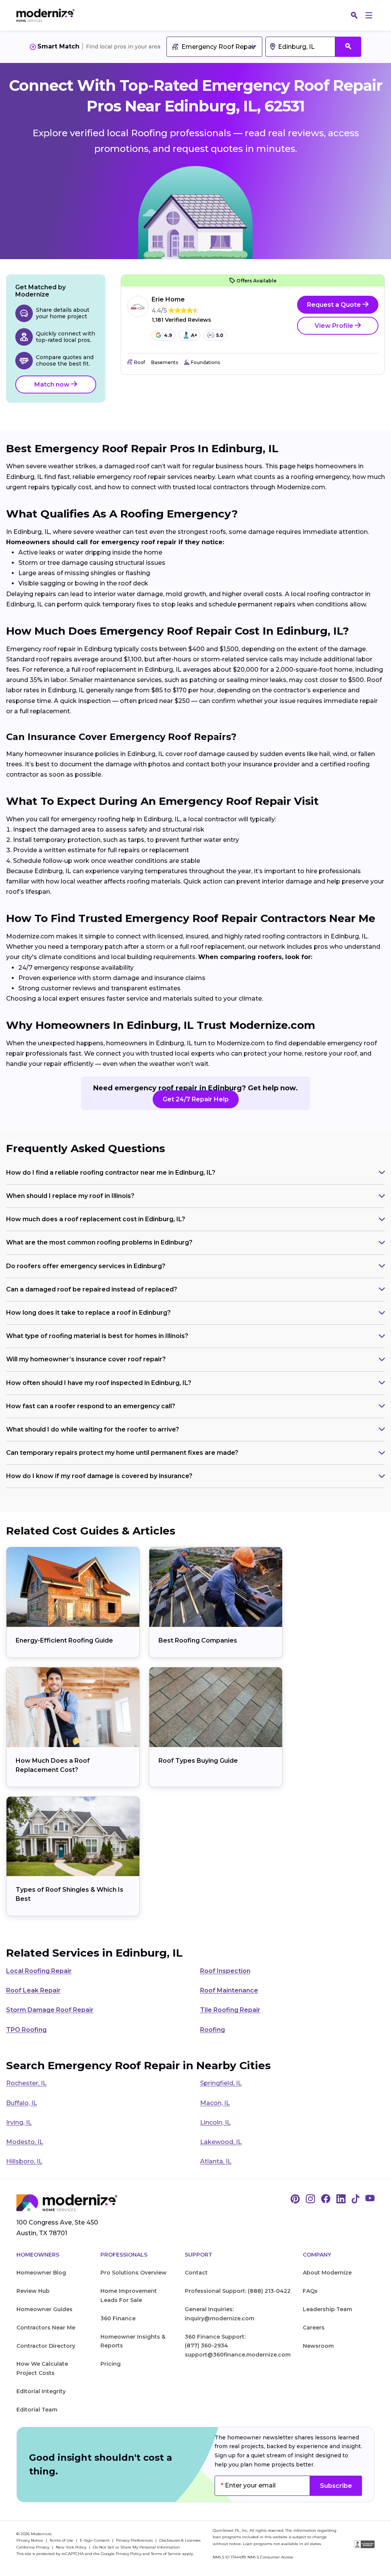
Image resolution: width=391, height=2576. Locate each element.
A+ (194, 335)
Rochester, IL (26, 2083)
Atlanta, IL (216, 2161)
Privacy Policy (128, 2554)
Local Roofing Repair (39, 1971)
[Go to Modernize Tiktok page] (355, 2199)
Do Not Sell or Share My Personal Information (136, 2547)
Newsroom (318, 2346)
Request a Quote (335, 305)
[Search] (354, 15)
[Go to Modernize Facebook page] (326, 2199)
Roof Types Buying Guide (198, 1761)
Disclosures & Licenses (180, 2540)
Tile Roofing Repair (230, 2010)
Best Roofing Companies (198, 1640)
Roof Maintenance (229, 1990)
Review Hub (33, 2291)
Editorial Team (37, 2410)
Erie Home (168, 299)
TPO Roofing (26, 2030)
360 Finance (118, 2318)
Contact (196, 2273)
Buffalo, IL (22, 2103)
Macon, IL (215, 2103)
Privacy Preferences (135, 2540)
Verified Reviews (181, 320)
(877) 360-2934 (206, 2345)
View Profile (335, 326)
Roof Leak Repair (33, 1990)
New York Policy (72, 2547)
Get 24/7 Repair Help (196, 1099)
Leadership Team (327, 2309)
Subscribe (336, 2486)
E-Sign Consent (95, 2540)
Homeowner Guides (44, 2309)
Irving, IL (19, 2122)
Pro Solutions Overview (133, 2273)
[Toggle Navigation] (369, 15)
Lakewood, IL (221, 2142)
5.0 (220, 335)
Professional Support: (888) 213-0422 (238, 2291)
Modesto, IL (25, 2142)
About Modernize (327, 2273)
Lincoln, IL (215, 2122)
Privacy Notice (30, 2540)
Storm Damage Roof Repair (50, 2010)
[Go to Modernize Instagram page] (310, 2199)
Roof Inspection (225, 1971)
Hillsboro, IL (24, 2161)
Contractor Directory (46, 2346)
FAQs (310, 2291)
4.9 (168, 335)
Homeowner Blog (41, 2273)
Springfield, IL (221, 2083)
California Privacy (33, 2547)
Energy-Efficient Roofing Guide (64, 1640)
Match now (53, 384)
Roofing (212, 2030)
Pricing (111, 2364)
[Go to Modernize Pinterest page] (295, 2199)
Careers (314, 2328)
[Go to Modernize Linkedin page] (341, 2199)
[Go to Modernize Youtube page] (370, 2199)
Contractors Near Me (46, 2328)
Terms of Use (62, 2540)
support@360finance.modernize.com (238, 2355)
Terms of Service (166, 2554)
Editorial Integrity (41, 2391)
